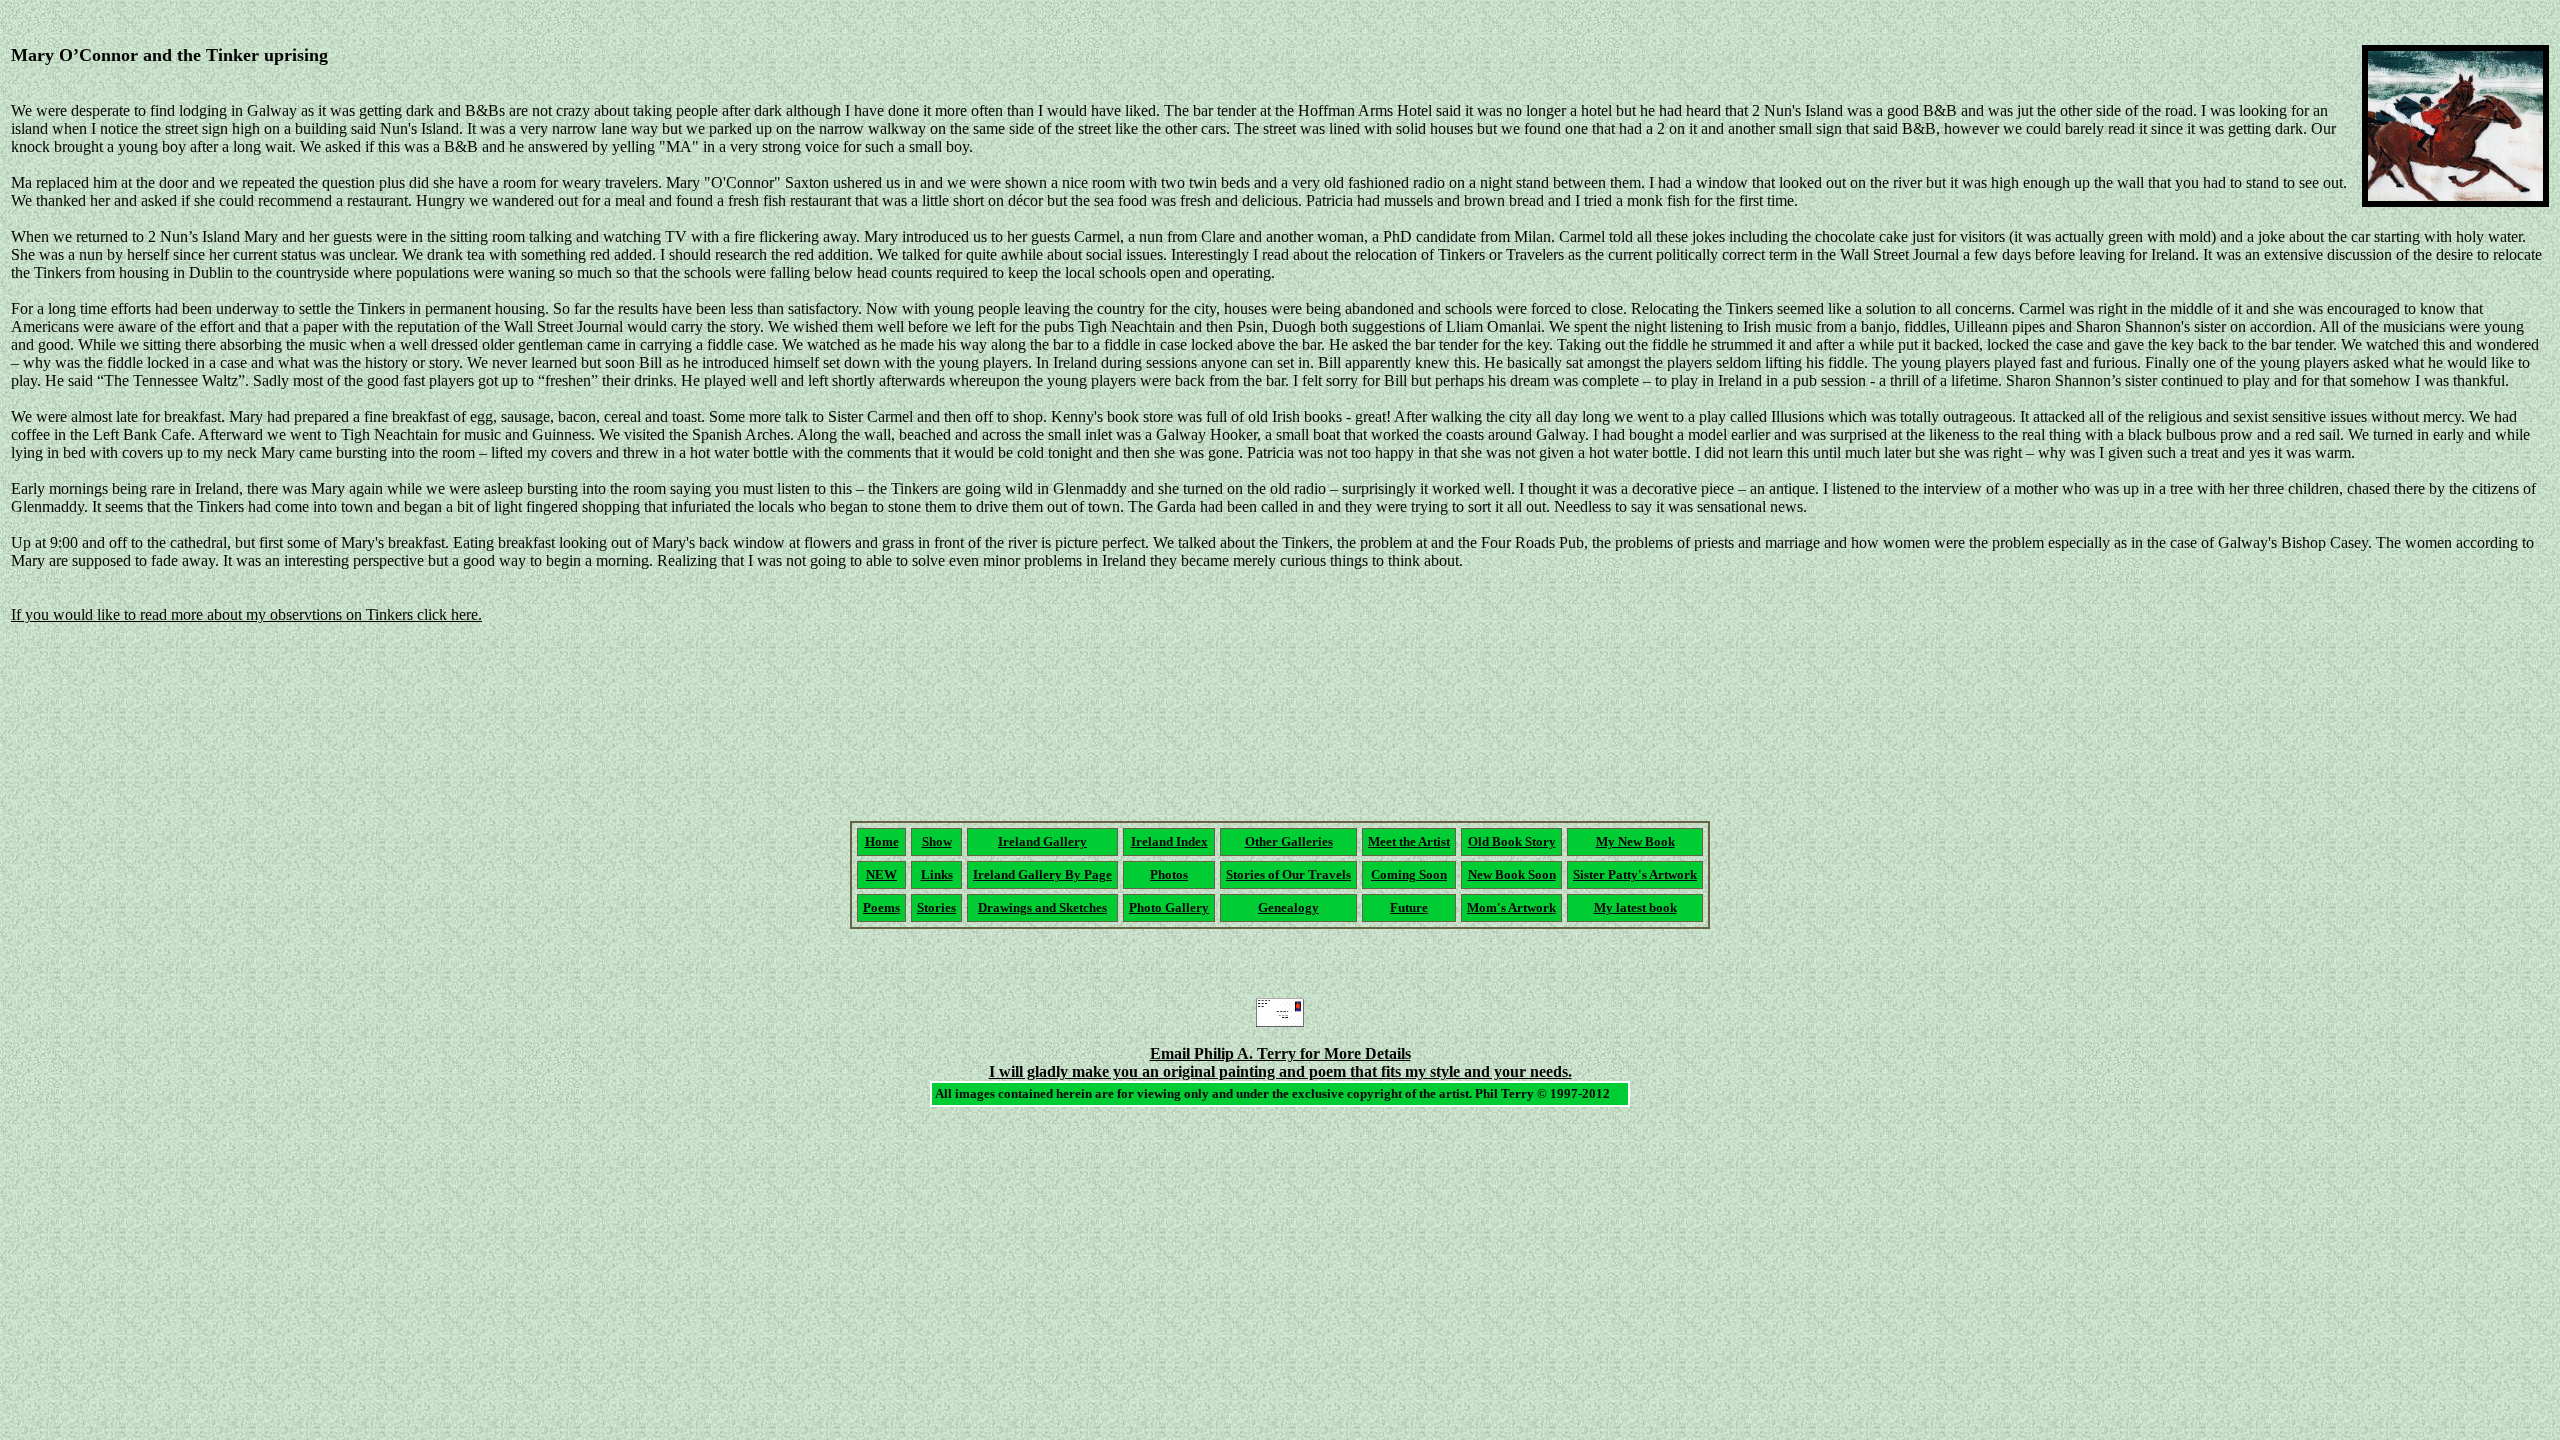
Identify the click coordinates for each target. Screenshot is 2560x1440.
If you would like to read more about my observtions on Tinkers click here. (246, 614)
